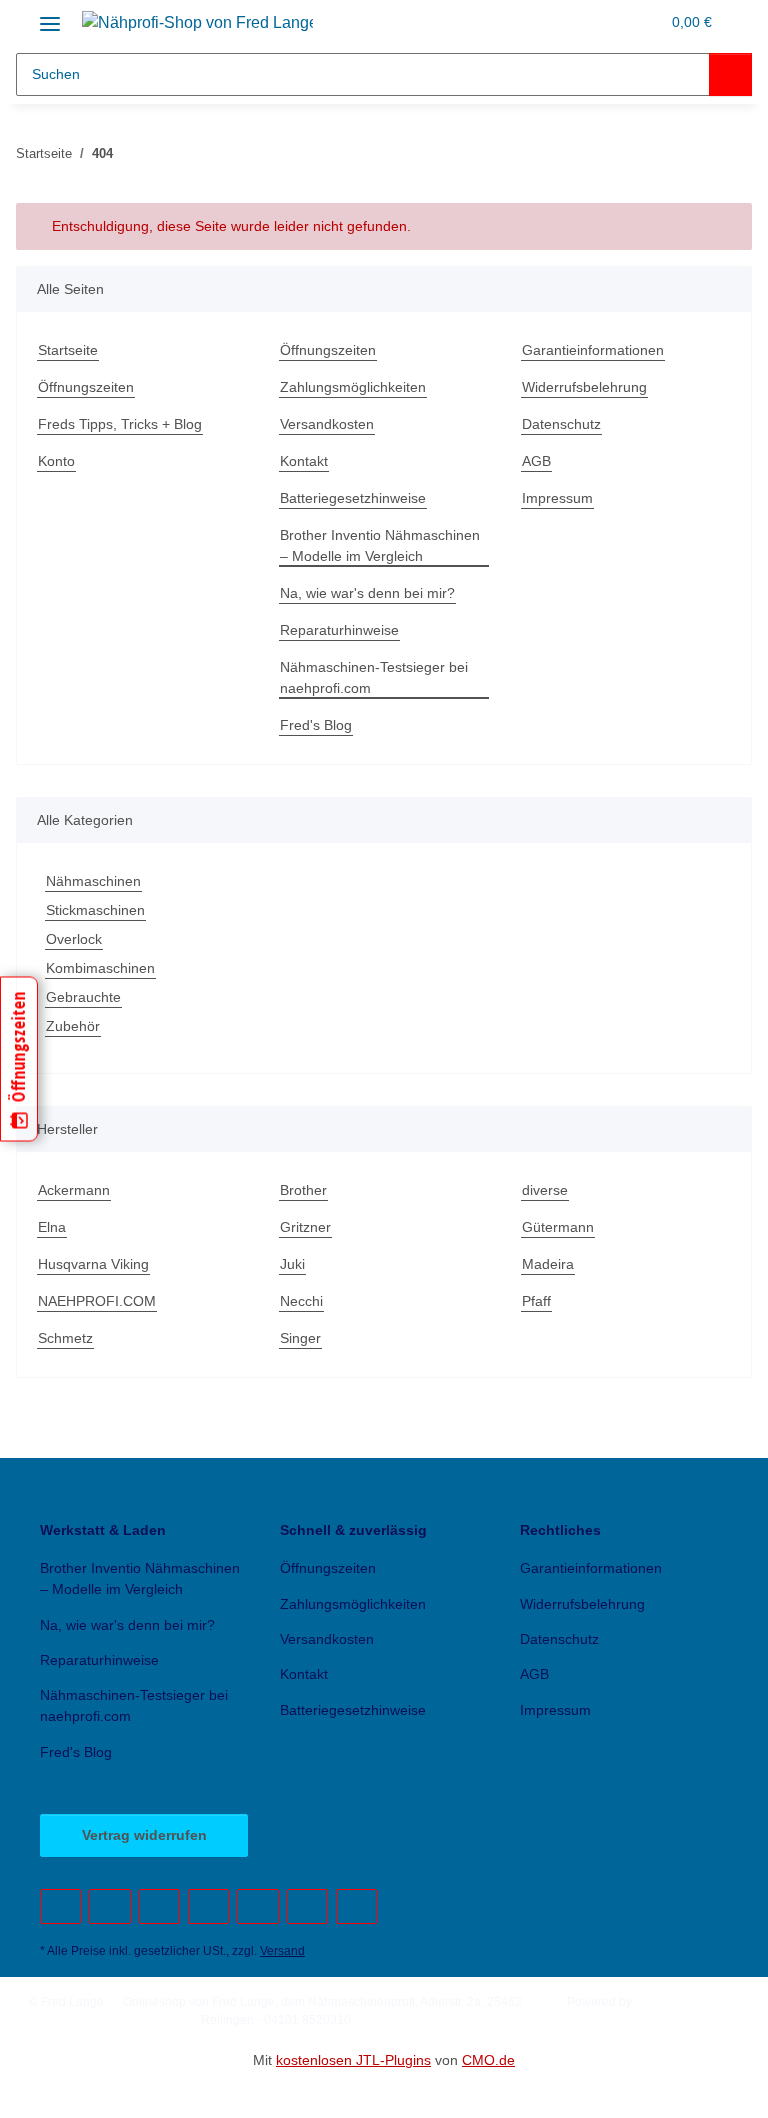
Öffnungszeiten (86, 387)
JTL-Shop (661, 2002)
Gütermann (558, 1227)
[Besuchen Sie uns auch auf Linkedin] (356, 1906)
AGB (536, 461)
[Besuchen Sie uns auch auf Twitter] (109, 1906)
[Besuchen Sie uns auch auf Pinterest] (208, 1906)
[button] (602, 22)
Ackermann (74, 1190)
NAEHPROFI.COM (97, 1301)
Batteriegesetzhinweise (353, 498)
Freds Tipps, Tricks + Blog (120, 424)
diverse (545, 1190)
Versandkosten (327, 424)
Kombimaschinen (100, 968)
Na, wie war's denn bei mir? (367, 593)
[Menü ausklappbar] (50, 16)
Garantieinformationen (593, 350)
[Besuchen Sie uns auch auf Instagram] (257, 1906)
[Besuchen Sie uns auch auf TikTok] (307, 1906)
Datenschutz (561, 424)
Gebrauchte (83, 997)
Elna (52, 1227)
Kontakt (304, 461)
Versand (282, 1951)
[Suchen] (730, 74)
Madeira (548, 1264)
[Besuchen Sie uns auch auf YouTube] (159, 1906)
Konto (56, 461)
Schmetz (65, 1338)
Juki (292, 1264)
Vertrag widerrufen (144, 1835)
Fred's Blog (316, 725)
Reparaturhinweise (339, 630)
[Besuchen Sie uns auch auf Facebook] (60, 1906)
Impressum (557, 498)
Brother (303, 1190)
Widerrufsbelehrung (584, 387)
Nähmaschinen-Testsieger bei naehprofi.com (374, 677)
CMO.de (488, 2060)
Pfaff (536, 1301)
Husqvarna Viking (93, 1264)
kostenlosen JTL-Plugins (353, 2060)
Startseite (68, 350)
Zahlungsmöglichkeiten (353, 387)
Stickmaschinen (95, 910)
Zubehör (73, 1026)
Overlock (74, 939)
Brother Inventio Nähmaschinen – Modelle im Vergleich (380, 545)
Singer (300, 1338)
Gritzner (305, 1227)
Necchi (301, 1301)
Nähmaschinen (93, 881)
